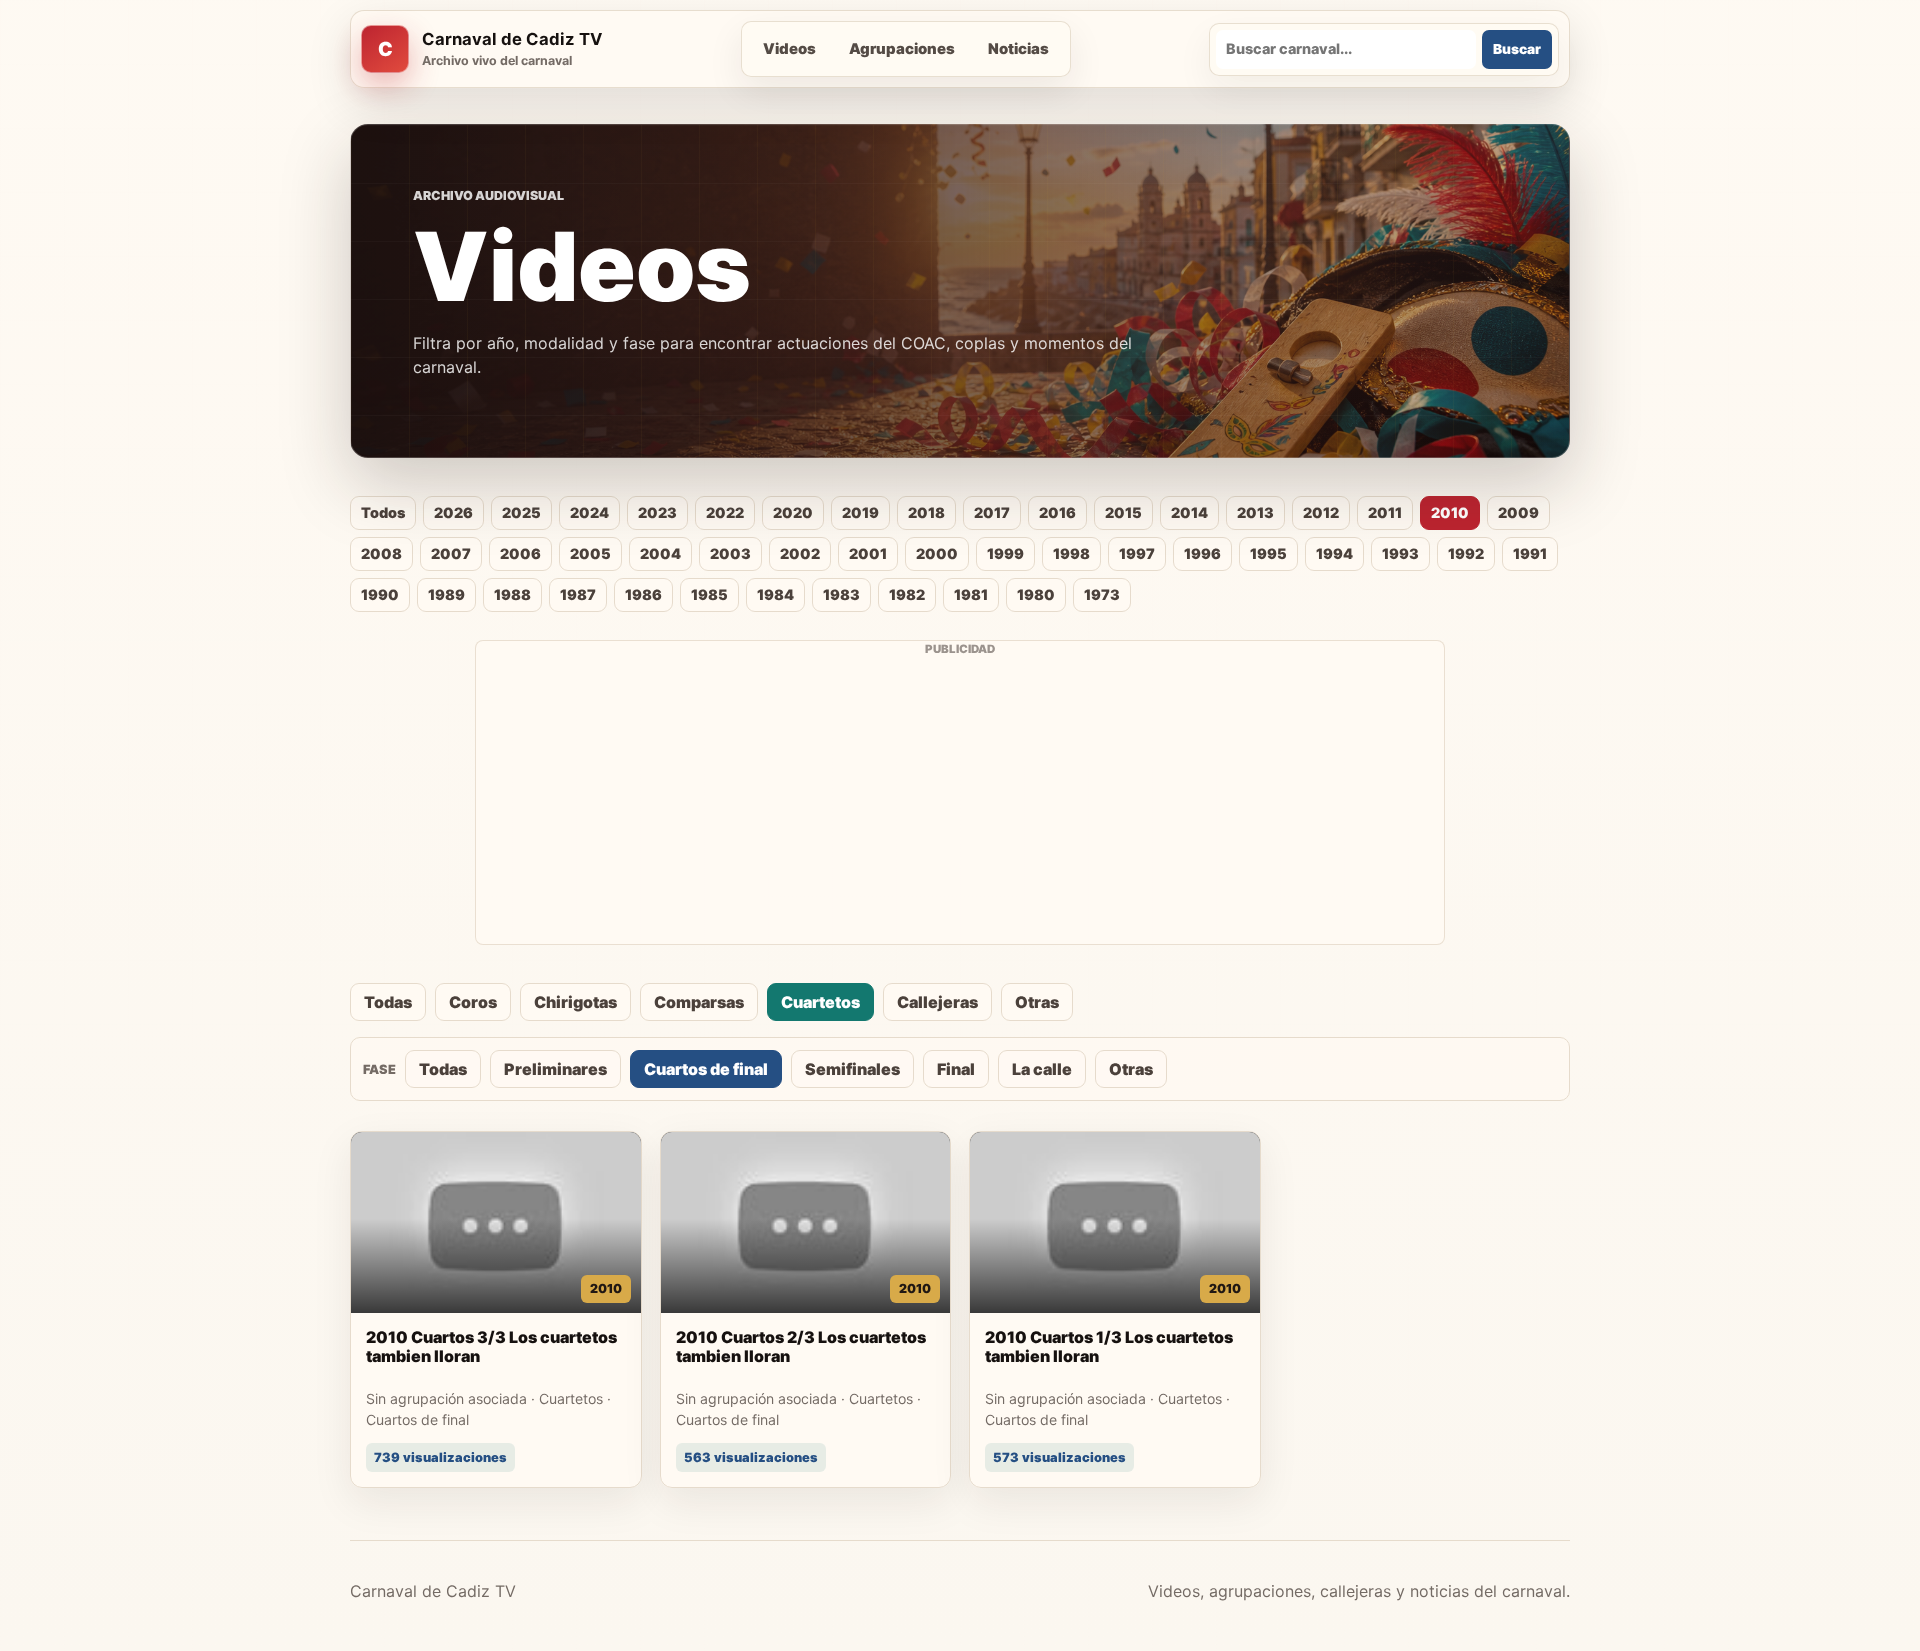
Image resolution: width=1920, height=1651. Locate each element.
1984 (775, 594)
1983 (841, 594)
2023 (657, 512)
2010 (1450, 512)
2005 (590, 553)
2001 (868, 553)
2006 (520, 553)
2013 (1255, 512)
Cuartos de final (706, 1069)
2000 (937, 553)
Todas (388, 1002)
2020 (793, 512)
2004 (660, 553)
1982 (907, 594)
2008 (381, 553)
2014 (1189, 512)
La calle (1042, 1069)
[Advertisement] (960, 804)
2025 (521, 512)
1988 (512, 594)
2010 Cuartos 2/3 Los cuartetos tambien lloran (801, 1347)
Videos (789, 49)
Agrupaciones (902, 49)
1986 (643, 594)
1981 (971, 594)
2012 (1321, 512)
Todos (383, 512)
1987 (578, 594)
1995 (1268, 553)
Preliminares (555, 1069)
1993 (1400, 553)
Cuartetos (820, 1002)
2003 (730, 553)
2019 (860, 512)
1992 (1466, 553)
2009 (1518, 512)
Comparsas (699, 1002)
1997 (1137, 553)
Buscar (1517, 49)
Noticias (1018, 49)
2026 (453, 512)
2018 (926, 512)
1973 (1102, 594)
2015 (1123, 512)
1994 (1334, 553)
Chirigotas (575, 1002)
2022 (725, 512)
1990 (380, 594)
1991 (1530, 553)
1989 (446, 594)
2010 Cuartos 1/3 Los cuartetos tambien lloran (1109, 1347)
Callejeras (937, 1002)
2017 (992, 512)
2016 (1057, 512)
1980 (1036, 594)
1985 (709, 594)
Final (956, 1069)
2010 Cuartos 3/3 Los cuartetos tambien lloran (491, 1347)
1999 (1005, 553)
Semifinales (852, 1069)
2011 (1385, 512)
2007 (451, 553)
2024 (589, 512)
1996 (1202, 553)
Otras (1037, 1002)
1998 (1071, 553)
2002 (800, 553)
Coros (473, 1002)
